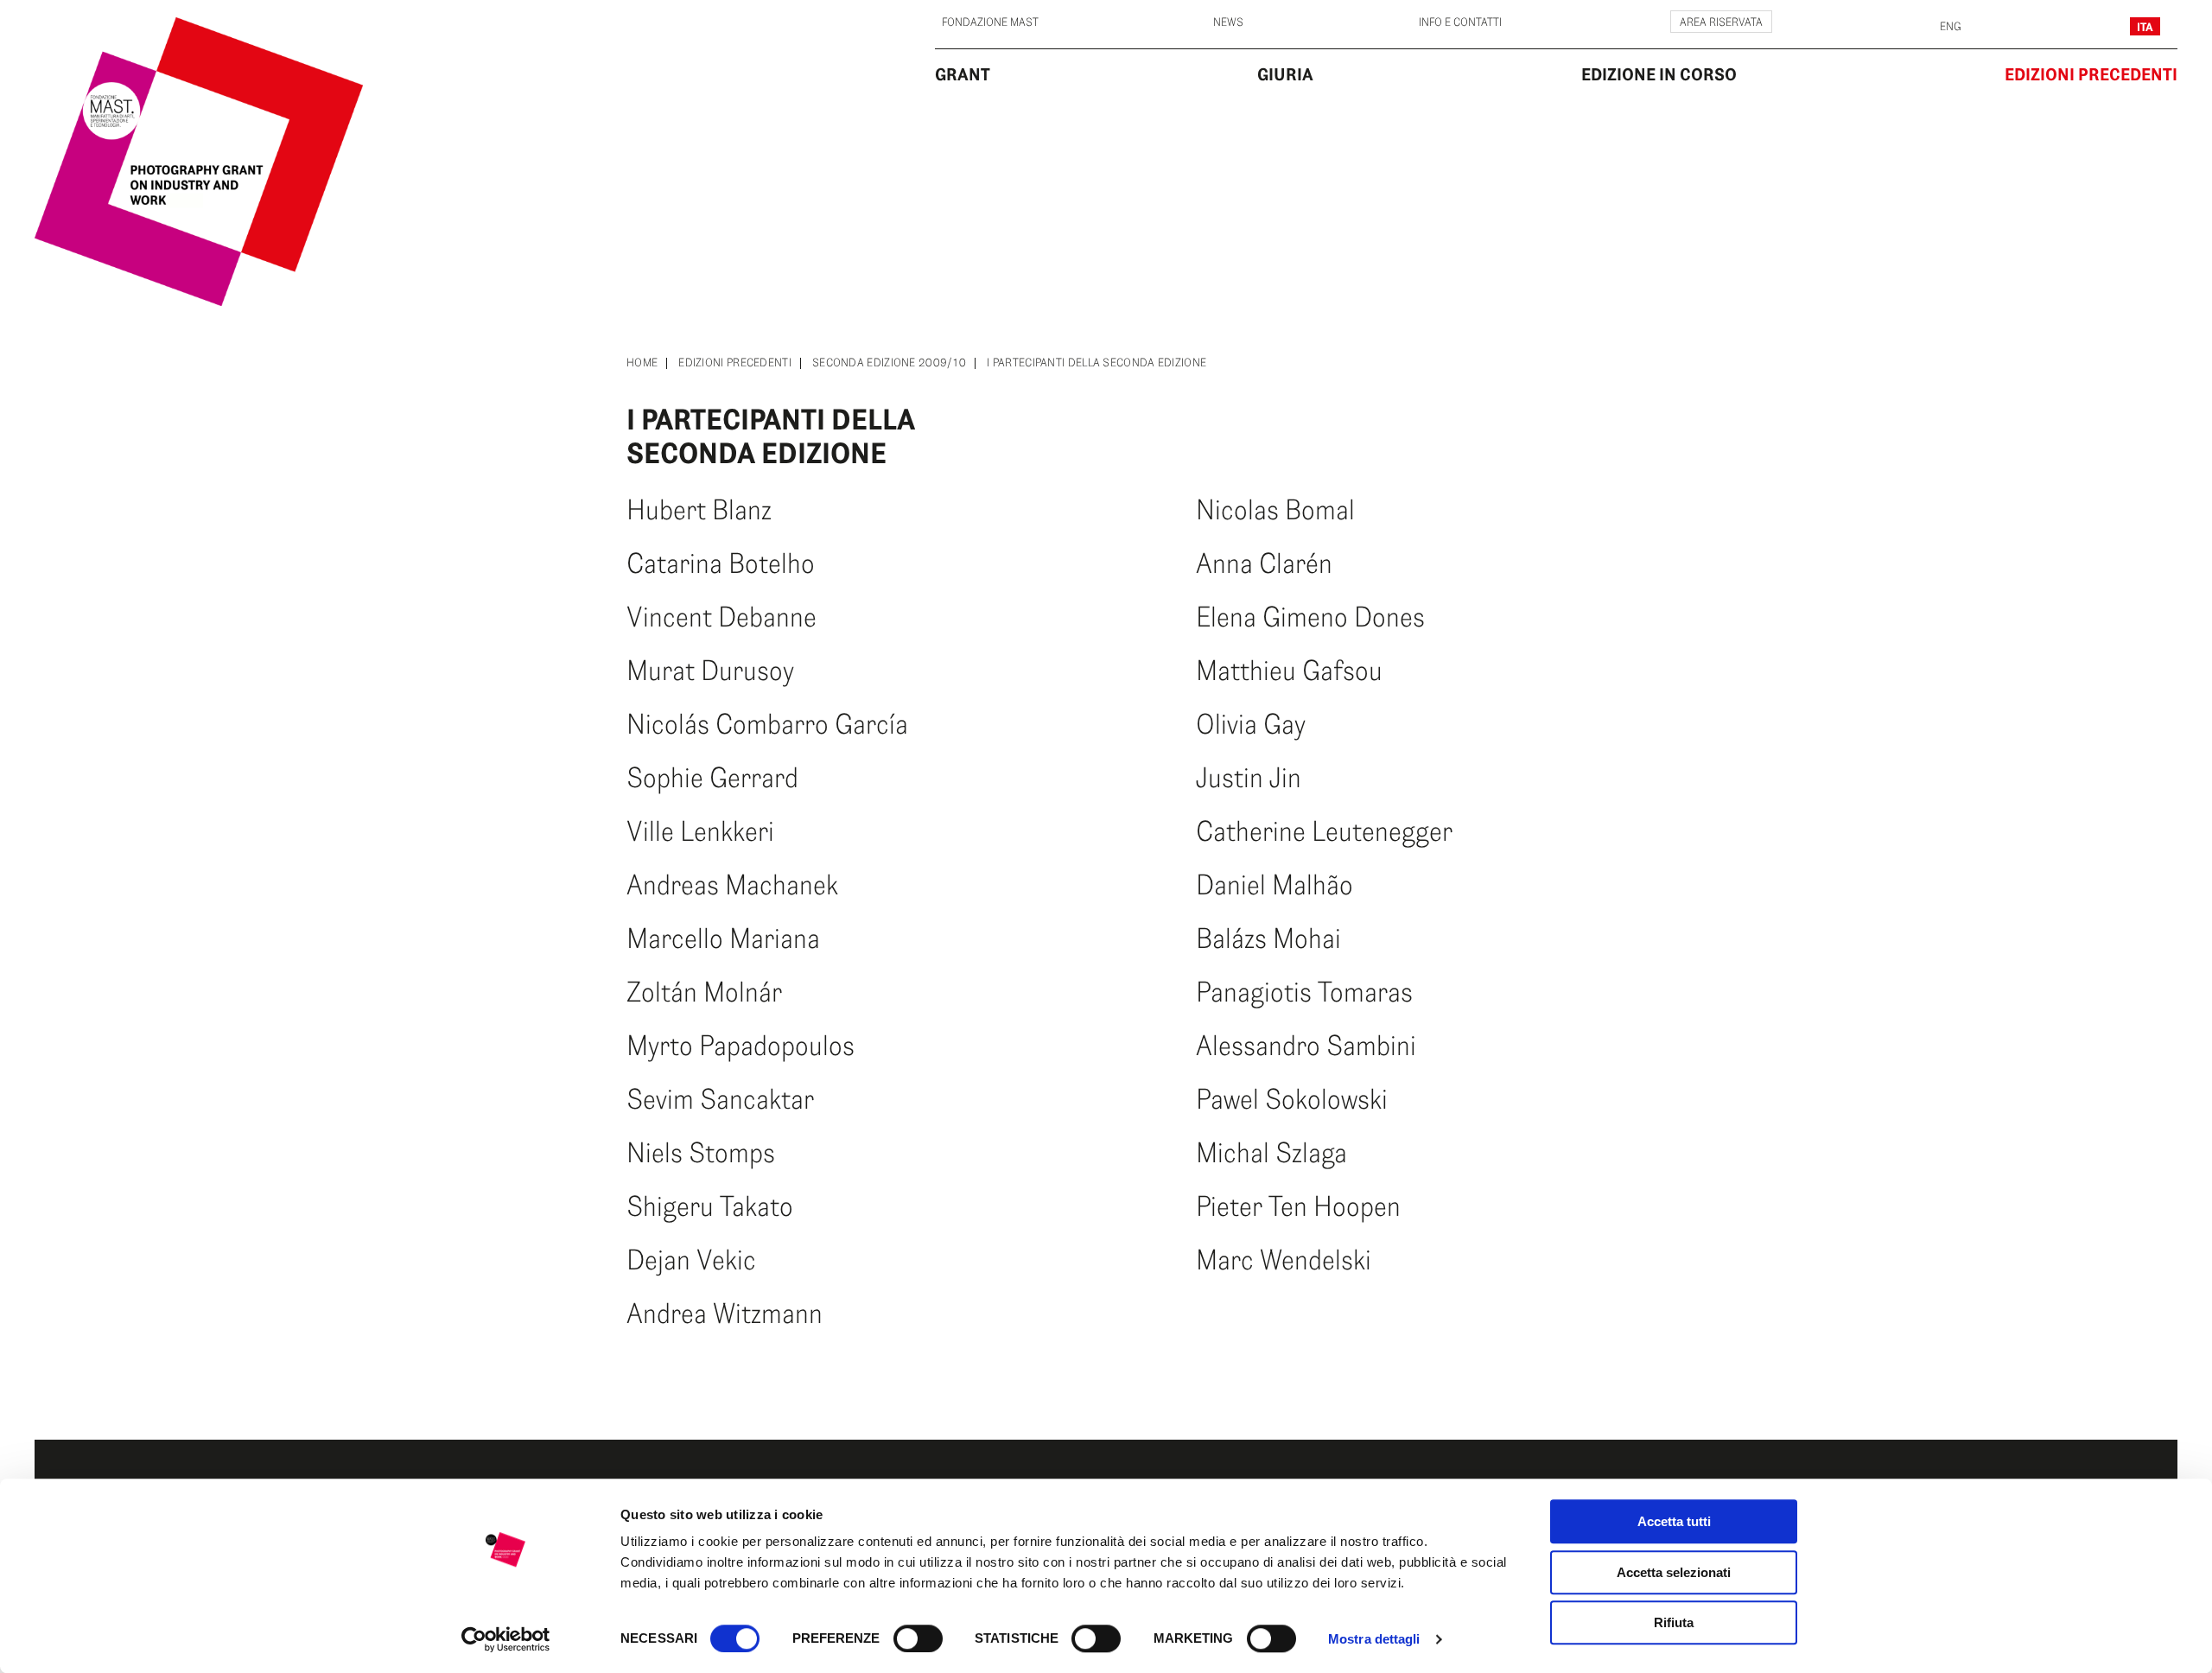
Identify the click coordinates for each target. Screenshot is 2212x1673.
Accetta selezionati (1674, 1572)
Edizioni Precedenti (2091, 74)
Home (642, 363)
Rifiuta (1674, 1622)
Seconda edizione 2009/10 (889, 363)
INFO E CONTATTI (1460, 22)
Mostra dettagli (1374, 1639)
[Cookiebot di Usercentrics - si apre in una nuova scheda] (506, 1639)
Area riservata (1721, 22)
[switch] (918, 1638)
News (1228, 22)
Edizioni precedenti (735, 363)
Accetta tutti (1674, 1521)
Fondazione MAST (990, 22)
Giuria (1285, 74)
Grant (963, 74)
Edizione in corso (1659, 74)
